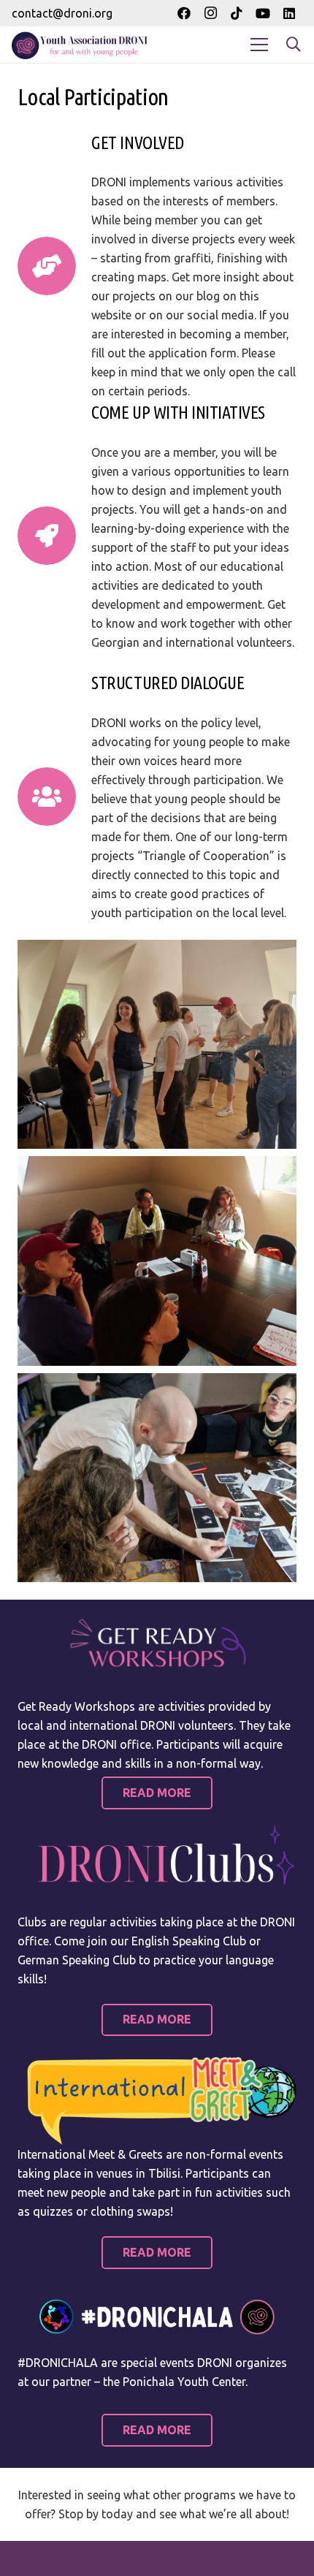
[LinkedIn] (289, 13)
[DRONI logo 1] (83, 45)
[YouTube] (263, 13)
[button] (294, 45)
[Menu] (259, 45)
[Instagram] (210, 13)
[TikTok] (237, 13)
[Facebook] (184, 13)
